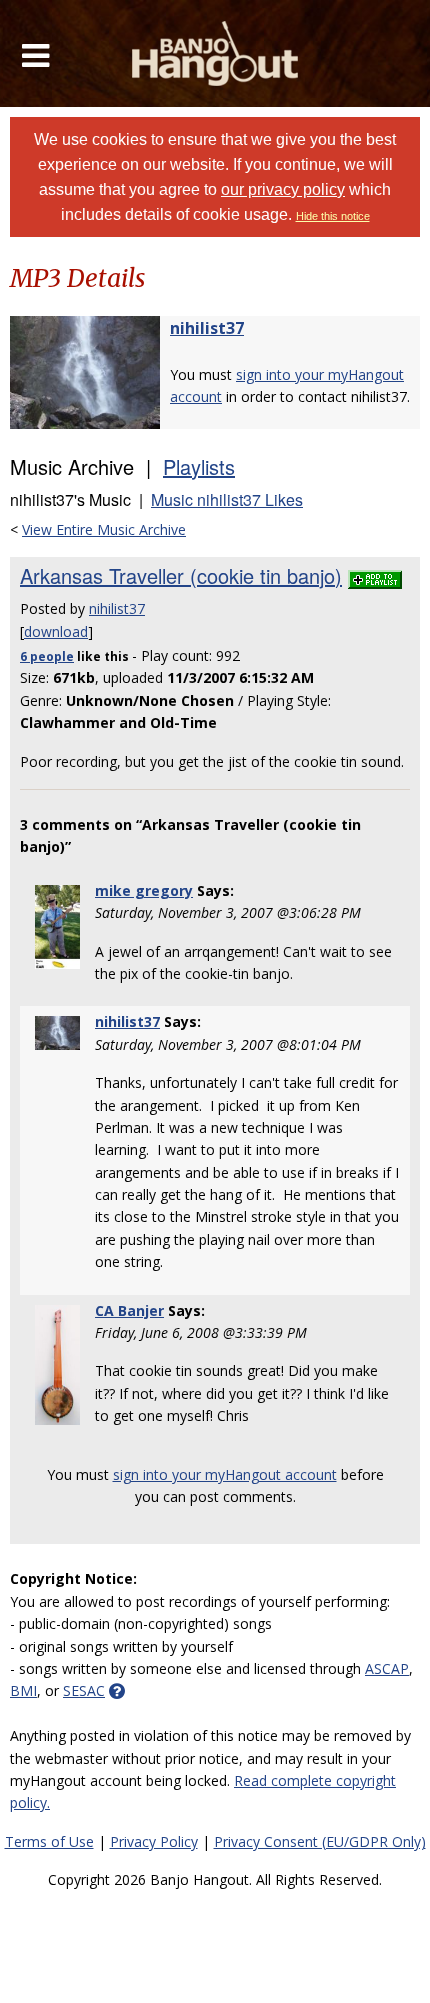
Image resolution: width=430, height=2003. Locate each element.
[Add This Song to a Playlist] (375, 575)
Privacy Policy (154, 1841)
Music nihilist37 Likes (227, 499)
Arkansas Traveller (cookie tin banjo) (181, 575)
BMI (23, 1690)
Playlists (199, 466)
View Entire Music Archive (104, 529)
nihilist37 (207, 328)
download (56, 631)
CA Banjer (129, 1310)
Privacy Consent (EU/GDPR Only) (320, 1841)
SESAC (84, 1690)
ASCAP (387, 1668)
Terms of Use (49, 1841)
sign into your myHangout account (225, 1474)
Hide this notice (333, 216)
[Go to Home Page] (215, 53)
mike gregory (144, 890)
